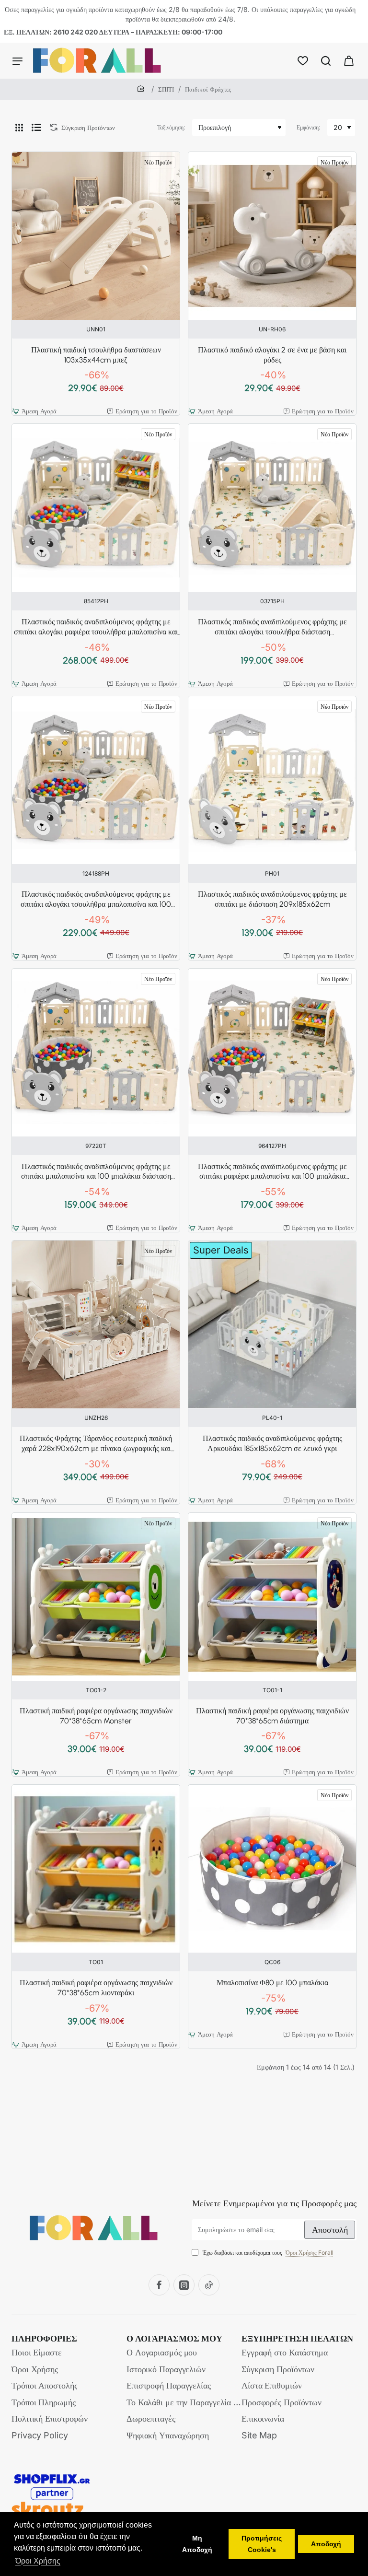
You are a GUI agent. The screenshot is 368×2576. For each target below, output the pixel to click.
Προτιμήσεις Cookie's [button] (262, 2544)
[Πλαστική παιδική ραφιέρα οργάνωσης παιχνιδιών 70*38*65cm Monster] (96, 1597)
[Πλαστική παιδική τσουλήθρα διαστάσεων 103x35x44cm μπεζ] (96, 236)
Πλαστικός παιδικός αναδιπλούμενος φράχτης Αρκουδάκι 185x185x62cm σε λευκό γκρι (272, 1443)
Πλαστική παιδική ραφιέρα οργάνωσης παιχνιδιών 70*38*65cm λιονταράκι (96, 1988)
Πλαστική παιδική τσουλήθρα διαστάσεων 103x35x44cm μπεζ (96, 355)
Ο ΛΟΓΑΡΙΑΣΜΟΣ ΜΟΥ (174, 2339)
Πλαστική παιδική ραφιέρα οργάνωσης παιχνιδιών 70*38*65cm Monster (96, 1716)
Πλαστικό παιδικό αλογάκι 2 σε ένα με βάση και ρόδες (272, 355)
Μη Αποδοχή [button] (197, 2544)
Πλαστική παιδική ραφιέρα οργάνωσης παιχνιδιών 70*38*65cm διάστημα (272, 1716)
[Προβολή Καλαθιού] (349, 61)
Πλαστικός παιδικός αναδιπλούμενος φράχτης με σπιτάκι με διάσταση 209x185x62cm (272, 899)
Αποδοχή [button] (326, 2544)
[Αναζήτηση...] (326, 61)
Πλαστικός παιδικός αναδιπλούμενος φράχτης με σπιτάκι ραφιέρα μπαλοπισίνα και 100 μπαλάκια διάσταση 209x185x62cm (272, 1172)
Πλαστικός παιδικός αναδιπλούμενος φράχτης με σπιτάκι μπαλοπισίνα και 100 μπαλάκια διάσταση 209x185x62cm (96, 1172)
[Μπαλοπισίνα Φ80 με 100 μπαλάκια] (272, 1869)
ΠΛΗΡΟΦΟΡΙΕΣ (44, 2339)
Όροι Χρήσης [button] (38, 2561)
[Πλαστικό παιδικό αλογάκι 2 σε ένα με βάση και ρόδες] (272, 236)
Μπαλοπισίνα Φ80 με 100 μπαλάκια (272, 1983)
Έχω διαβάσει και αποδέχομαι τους (267, 2253)
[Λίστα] (36, 128)
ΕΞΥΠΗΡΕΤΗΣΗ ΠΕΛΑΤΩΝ (297, 2339)
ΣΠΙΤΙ (166, 89)
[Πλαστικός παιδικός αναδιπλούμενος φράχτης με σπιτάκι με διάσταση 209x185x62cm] (272, 780)
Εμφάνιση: (308, 127)
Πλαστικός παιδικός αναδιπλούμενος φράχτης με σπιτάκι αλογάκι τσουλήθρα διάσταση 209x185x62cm (272, 627)
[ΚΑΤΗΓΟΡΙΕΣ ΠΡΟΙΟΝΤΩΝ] (17, 61)
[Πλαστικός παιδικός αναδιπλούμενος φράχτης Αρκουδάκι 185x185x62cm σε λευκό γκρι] (272, 1324)
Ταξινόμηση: (171, 127)
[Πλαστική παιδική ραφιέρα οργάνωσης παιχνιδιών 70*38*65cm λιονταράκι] (96, 1869)
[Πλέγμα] (19, 128)
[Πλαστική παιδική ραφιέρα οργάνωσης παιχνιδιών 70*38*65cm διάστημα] (272, 1597)
